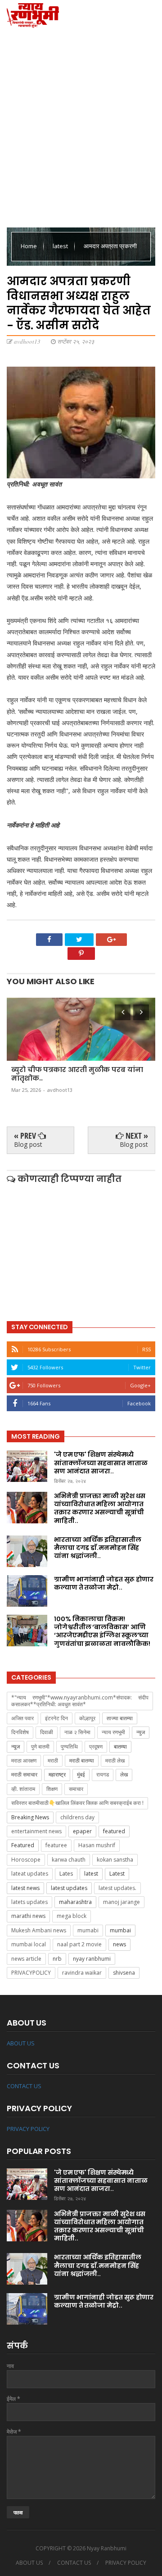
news (119, 1944)
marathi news (28, 1916)
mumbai (120, 1930)
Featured (23, 1845)
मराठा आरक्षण (24, 1760)
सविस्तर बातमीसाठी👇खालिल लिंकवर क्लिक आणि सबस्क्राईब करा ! (77, 1803)
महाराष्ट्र (57, 1774)
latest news (25, 1888)
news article (26, 1959)
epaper (82, 1831)
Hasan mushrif (97, 1845)
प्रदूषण (96, 1747)
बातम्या (120, 1747)
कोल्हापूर (87, 1718)
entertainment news (36, 1831)
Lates (66, 1874)
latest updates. (117, 1888)
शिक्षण (52, 1789)
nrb (57, 1959)
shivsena (124, 1973)
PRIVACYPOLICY (31, 1973)
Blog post (28, 1144)
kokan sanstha (115, 1860)
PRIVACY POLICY (28, 2129)
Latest (117, 1874)
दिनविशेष (20, 1732)
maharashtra (75, 1902)
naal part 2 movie (79, 1944)
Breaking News (30, 1817)
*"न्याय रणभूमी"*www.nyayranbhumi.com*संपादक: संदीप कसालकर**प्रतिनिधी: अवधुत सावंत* (80, 1701)
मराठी (53, 1760)
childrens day (77, 1817)
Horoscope (26, 1860)
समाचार (76, 1789)
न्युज (141, 1732)
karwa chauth (69, 1860)
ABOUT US (21, 2043)
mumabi (88, 1930)
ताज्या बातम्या (120, 1718)
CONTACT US (24, 2086)
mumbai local (29, 1944)
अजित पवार (22, 1718)
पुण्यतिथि (69, 1747)
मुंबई (81, 1774)
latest (61, 246)
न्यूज (16, 1747)
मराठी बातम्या (82, 1760)
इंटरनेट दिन (56, 1718)
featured (114, 1831)
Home (29, 246)
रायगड (103, 1774)
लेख (124, 1774)
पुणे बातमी (40, 1747)
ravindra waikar (82, 1973)
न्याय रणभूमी (113, 1732)
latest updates (69, 1888)
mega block (72, 1916)
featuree (56, 1845)
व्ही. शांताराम (23, 1789)
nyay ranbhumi (92, 1959)
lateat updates (30, 1874)
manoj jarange (121, 1902)
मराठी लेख (115, 1760)
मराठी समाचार (24, 1774)
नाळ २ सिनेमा (77, 1732)
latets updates (29, 1902)
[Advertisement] (81, 126)
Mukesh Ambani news (39, 1930)
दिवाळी (47, 1732)
